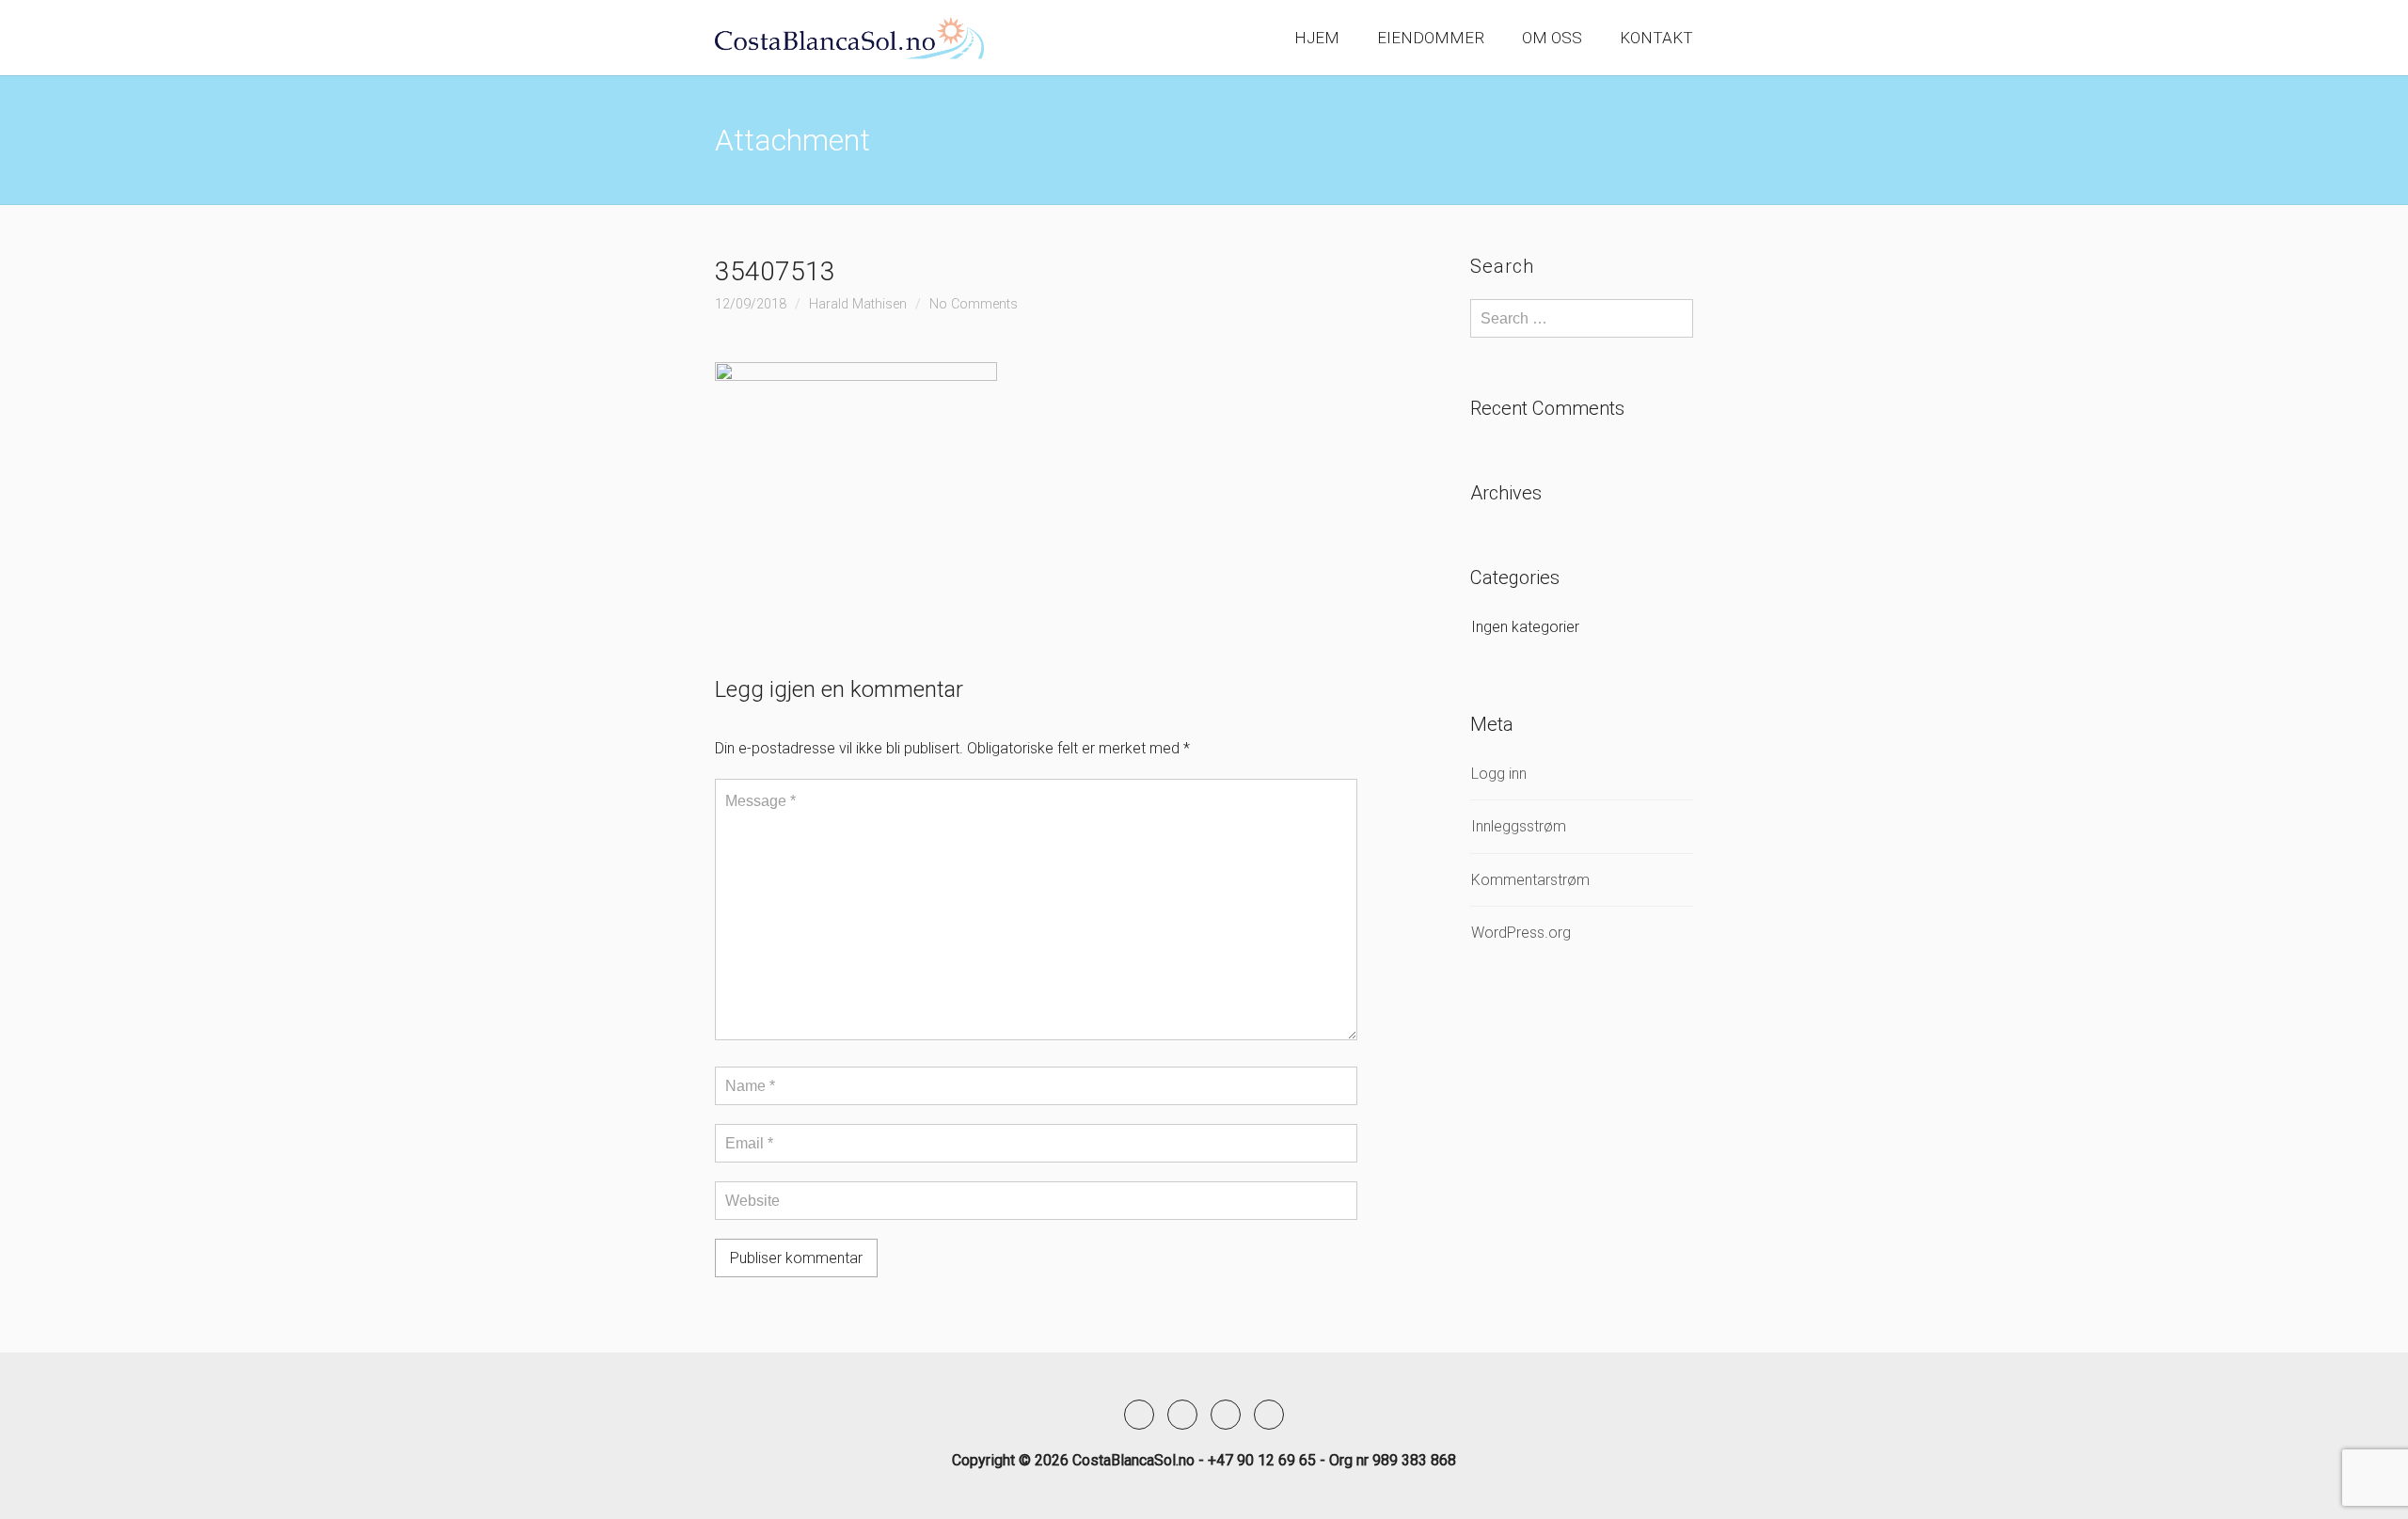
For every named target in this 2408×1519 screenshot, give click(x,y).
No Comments (974, 304)
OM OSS (1552, 38)
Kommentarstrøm (1530, 880)
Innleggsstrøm (1519, 826)
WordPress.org (1521, 933)
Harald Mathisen (858, 304)
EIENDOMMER (1431, 38)
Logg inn (1499, 774)
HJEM (1317, 38)
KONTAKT (1656, 38)
